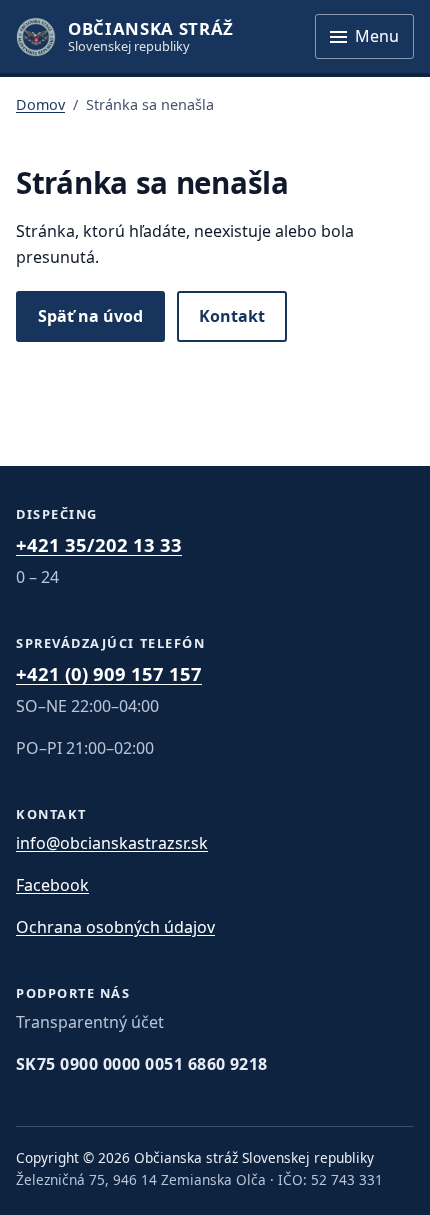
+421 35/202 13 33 (99, 544)
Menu (377, 36)
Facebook (52, 885)
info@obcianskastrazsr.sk (112, 843)
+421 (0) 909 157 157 (109, 673)
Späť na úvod (90, 316)
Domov (40, 104)
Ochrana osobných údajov (115, 927)
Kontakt (232, 316)
